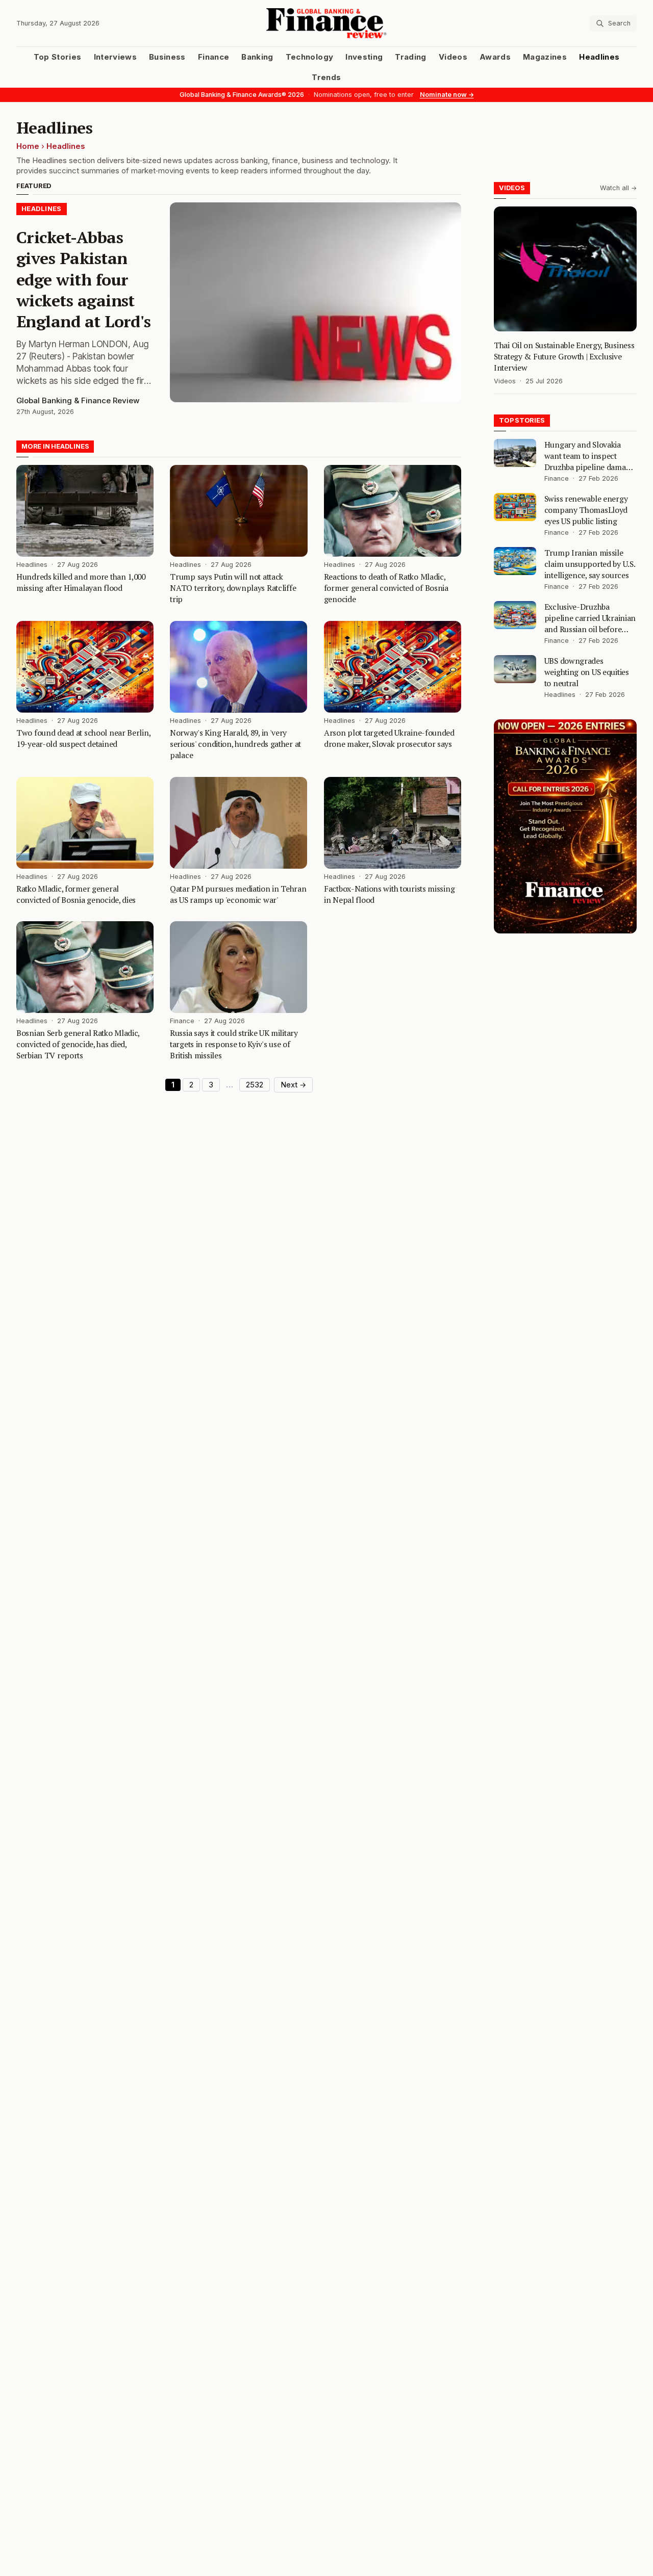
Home (28, 146)
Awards (495, 57)
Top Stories (58, 57)
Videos (453, 57)
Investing (364, 57)
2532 (255, 1085)
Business (167, 57)
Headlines (599, 57)
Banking (257, 57)
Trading (410, 57)
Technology (310, 57)
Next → (293, 1085)
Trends (326, 77)
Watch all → (618, 188)
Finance (214, 57)
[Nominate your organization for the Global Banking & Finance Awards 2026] (565, 826)
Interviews (116, 57)
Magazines (545, 57)
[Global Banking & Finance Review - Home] (327, 23)
